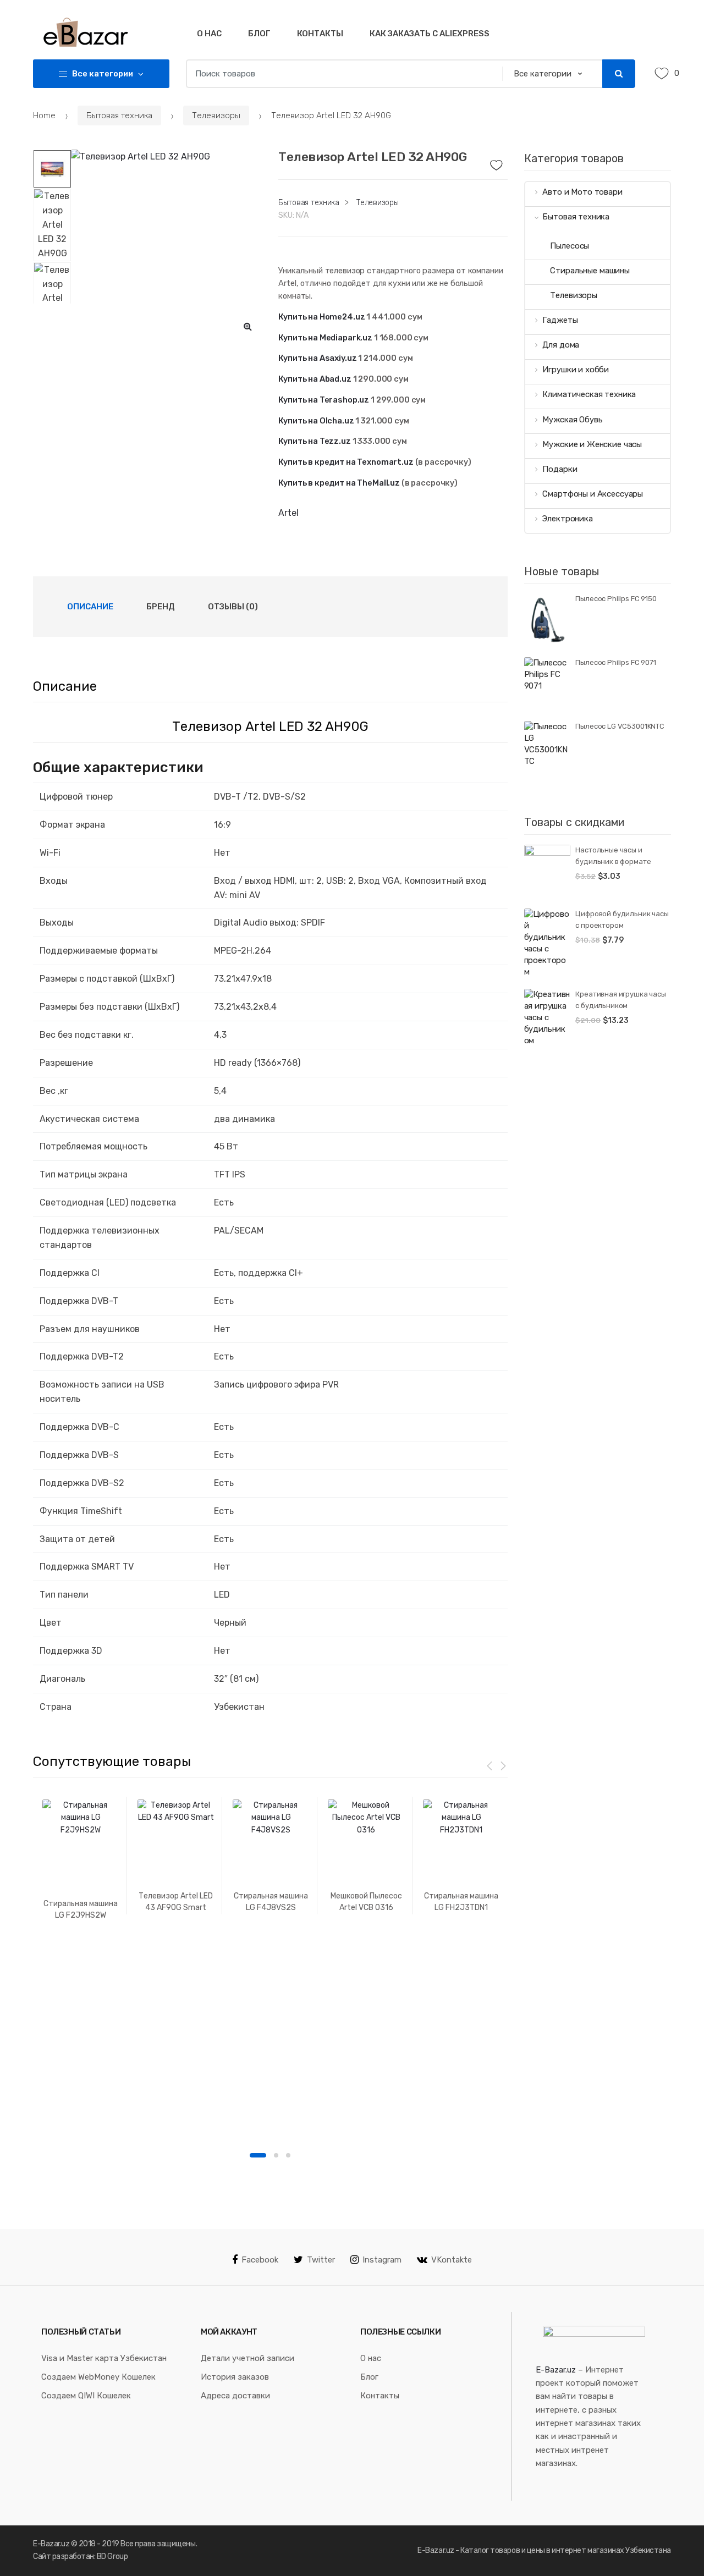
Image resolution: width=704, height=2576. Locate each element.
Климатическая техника (589, 394)
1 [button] (258, 2155)
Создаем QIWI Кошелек (86, 2396)
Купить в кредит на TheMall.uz (339, 483)
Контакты (320, 34)
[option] (166, 245)
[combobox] (341, 74)
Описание (90, 607)
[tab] (90, 607)
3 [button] (288, 2155)
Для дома (561, 345)
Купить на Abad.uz (315, 379)
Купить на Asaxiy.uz (317, 358)
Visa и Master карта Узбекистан (104, 2358)
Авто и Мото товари (582, 192)
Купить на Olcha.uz (316, 421)
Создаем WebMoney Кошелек (98, 2377)
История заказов (235, 2377)
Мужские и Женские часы (592, 444)
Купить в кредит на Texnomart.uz (346, 462)
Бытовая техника (119, 115)
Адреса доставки (235, 2396)
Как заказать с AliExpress (430, 34)
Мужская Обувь (572, 420)
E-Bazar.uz (556, 2370)
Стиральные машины (590, 271)
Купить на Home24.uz (321, 317)
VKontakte (452, 2260)
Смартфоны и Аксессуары (593, 494)
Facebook (260, 2260)
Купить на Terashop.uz (324, 400)
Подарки (560, 469)
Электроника (567, 519)
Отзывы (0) (233, 607)
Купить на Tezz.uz (315, 441)
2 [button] (276, 2155)
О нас (209, 34)
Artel (288, 513)
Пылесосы (570, 246)
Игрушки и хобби (576, 370)
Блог (259, 34)
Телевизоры (216, 115)
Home (44, 115)
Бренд (161, 607)
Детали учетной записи (248, 2358)
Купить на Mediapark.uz (325, 338)
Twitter (321, 2260)
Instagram (382, 2260)
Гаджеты (560, 320)
